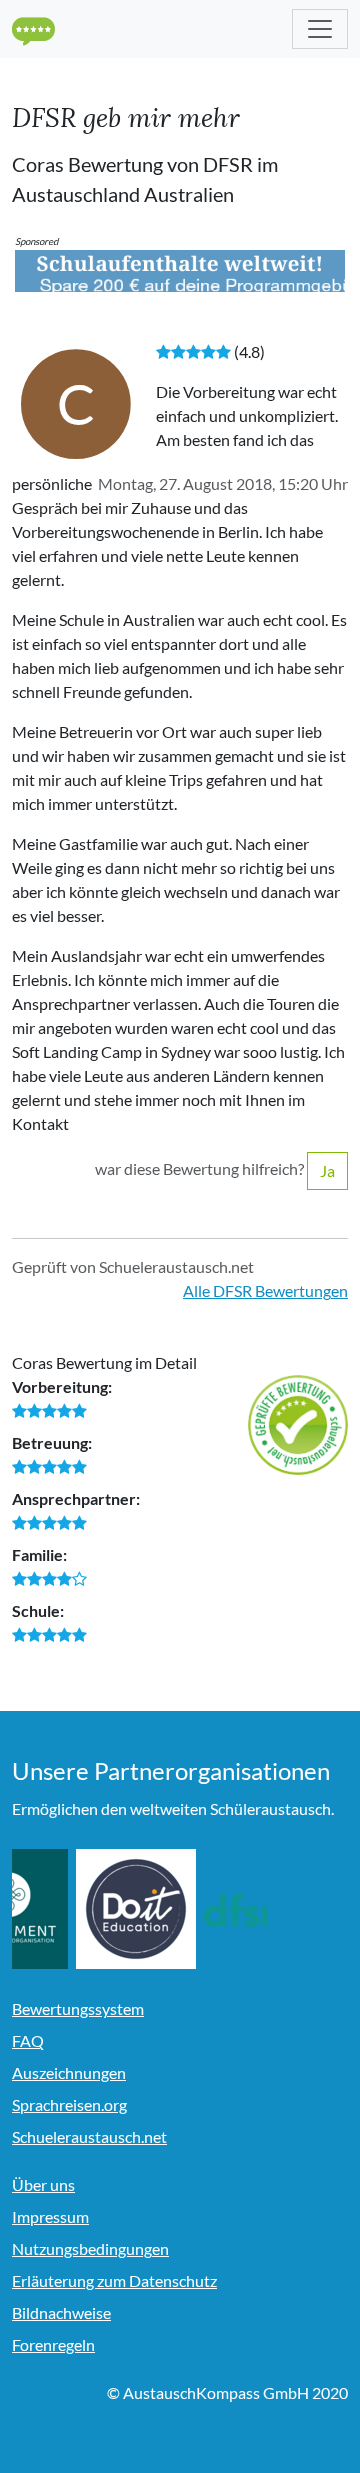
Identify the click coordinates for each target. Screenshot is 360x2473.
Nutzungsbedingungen (90, 2248)
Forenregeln (53, 2344)
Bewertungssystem (78, 2008)
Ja (327, 1170)
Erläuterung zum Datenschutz (114, 2280)
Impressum (50, 2216)
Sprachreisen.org (69, 2104)
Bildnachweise (61, 2312)
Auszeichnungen (69, 2072)
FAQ (28, 2040)
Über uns (43, 2184)
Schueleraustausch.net (89, 2136)
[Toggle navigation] (320, 29)
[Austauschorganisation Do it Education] (173, 1909)
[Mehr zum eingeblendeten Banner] (180, 268)
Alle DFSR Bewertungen (265, 1290)
